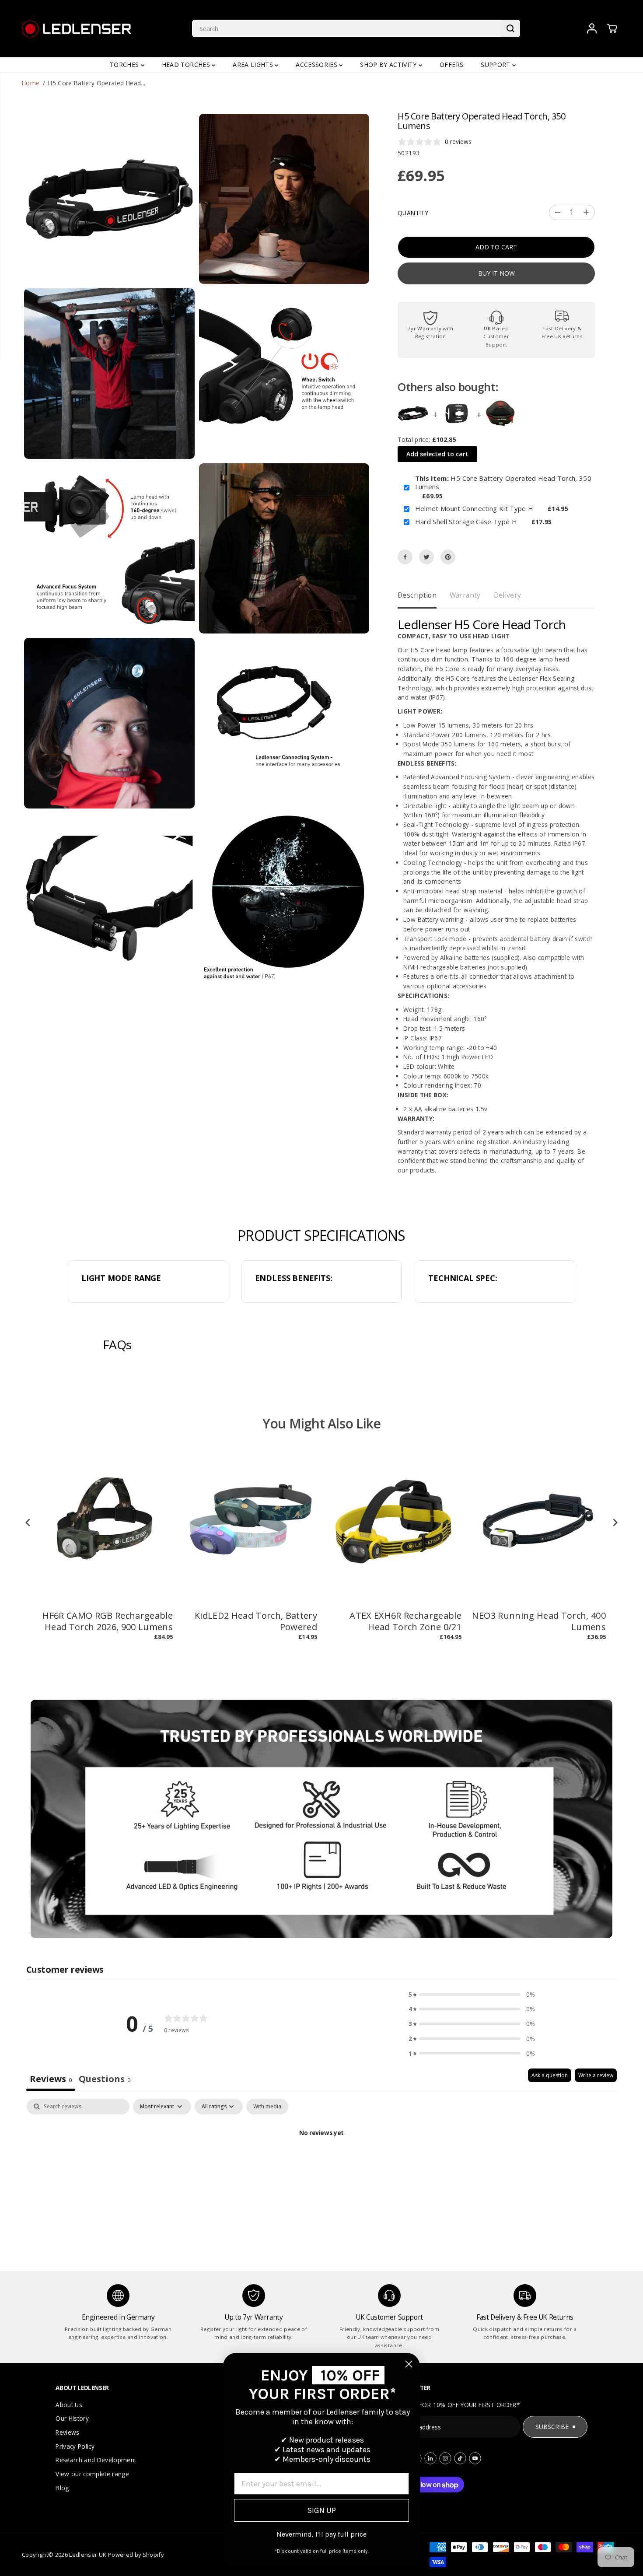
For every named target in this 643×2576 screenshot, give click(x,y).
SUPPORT (496, 65)
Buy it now (496, 273)
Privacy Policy (75, 2446)
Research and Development (96, 2460)
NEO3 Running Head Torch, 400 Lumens (539, 1621)
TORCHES (125, 65)
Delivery (508, 595)
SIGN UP (321, 2510)
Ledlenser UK (88, 2555)
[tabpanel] (321, 2163)
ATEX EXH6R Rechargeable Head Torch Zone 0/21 (405, 1621)
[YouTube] (475, 2458)
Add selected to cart (437, 454)
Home (31, 83)
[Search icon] (510, 28)
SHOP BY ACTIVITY (389, 65)
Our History (72, 2418)
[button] (472, 1995)
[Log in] (592, 28)
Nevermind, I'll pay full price (321, 2534)
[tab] (105, 2080)
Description (417, 595)
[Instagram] (445, 2458)
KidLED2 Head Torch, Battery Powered (256, 1621)
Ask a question (550, 2075)
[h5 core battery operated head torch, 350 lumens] (109, 199)
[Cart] (612, 28)
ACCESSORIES (317, 65)
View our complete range (92, 2474)
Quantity (413, 213)
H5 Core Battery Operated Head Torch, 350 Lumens (503, 483)
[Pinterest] (448, 557)
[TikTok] (460, 2458)
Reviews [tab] (51, 2079)
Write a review (596, 2075)
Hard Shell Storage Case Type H (466, 522)
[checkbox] (267, 2107)
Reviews (67, 2432)
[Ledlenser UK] (77, 29)
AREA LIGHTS (254, 65)
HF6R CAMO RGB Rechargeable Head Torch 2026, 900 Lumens (108, 1621)
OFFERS (451, 65)
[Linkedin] (430, 2458)
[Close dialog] (409, 2364)
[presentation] (28, 1523)
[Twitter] (426, 557)
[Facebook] (405, 557)
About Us (69, 2405)
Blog (62, 2488)
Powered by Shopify (136, 2555)
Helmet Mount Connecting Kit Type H (474, 509)
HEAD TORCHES (187, 65)
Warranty (465, 595)
